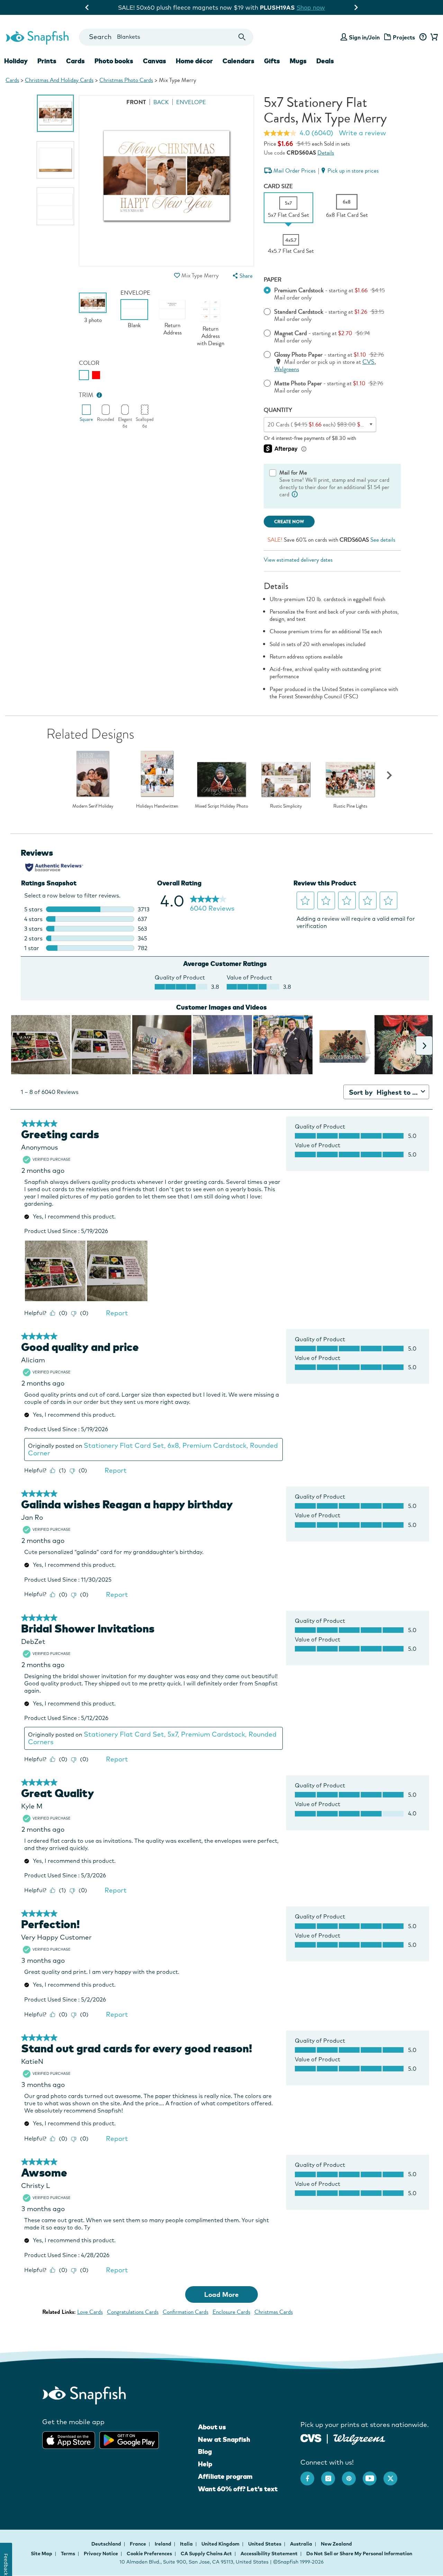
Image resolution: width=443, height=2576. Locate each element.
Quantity (278, 410)
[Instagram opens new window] (332, 2475)
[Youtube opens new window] (373, 2475)
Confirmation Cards (186, 2312)
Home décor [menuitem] (194, 61)
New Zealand (336, 2544)
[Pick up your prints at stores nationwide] (311, 2437)
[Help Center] (423, 37)
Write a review (362, 133)
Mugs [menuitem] (298, 61)
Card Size (278, 186)
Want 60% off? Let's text (238, 2489)
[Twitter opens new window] (394, 2475)
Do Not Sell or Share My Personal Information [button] (359, 2554)
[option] (56, 113)
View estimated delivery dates (298, 560)
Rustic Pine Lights (350, 806)
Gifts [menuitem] (272, 61)
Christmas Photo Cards (126, 80)
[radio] (84, 375)
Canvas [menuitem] (155, 61)
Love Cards (90, 2312)
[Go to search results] (242, 37)
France (138, 2544)
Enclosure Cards (231, 2312)
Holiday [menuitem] (16, 61)
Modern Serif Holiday (93, 806)
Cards (12, 80)
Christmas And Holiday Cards (59, 80)
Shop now (278, 7)
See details (383, 540)
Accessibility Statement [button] (269, 2554)
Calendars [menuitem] (238, 61)
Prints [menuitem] (47, 61)
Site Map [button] (42, 2554)
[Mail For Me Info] (295, 494)
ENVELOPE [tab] (191, 102)
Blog (205, 2451)
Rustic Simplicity (286, 806)
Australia (302, 2544)
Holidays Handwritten (157, 806)
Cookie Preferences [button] (149, 2554)
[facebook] (311, 2475)
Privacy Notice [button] (101, 2554)
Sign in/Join (364, 37)
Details (326, 153)
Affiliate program (225, 2476)
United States (265, 2544)
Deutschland (107, 2544)
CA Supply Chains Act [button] (206, 2554)
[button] (177, 275)
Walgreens (287, 369)
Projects (404, 37)
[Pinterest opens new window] (352, 2475)
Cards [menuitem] (75, 61)
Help (205, 2464)
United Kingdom (221, 2544)
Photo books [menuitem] (114, 61)
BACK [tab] (161, 102)
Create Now (289, 522)
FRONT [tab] (136, 102)
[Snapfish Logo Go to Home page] (37, 37)
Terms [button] (68, 2554)
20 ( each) (321, 425)
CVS (368, 362)
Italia (187, 2544)
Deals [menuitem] (325, 61)
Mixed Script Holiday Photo (221, 806)
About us (212, 2427)
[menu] (242, 276)
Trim (86, 395)
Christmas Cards (274, 2312)
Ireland (164, 2544)
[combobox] (166, 37)
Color (89, 363)
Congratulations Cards (133, 2312)
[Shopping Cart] (433, 37)
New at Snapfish (224, 2439)
